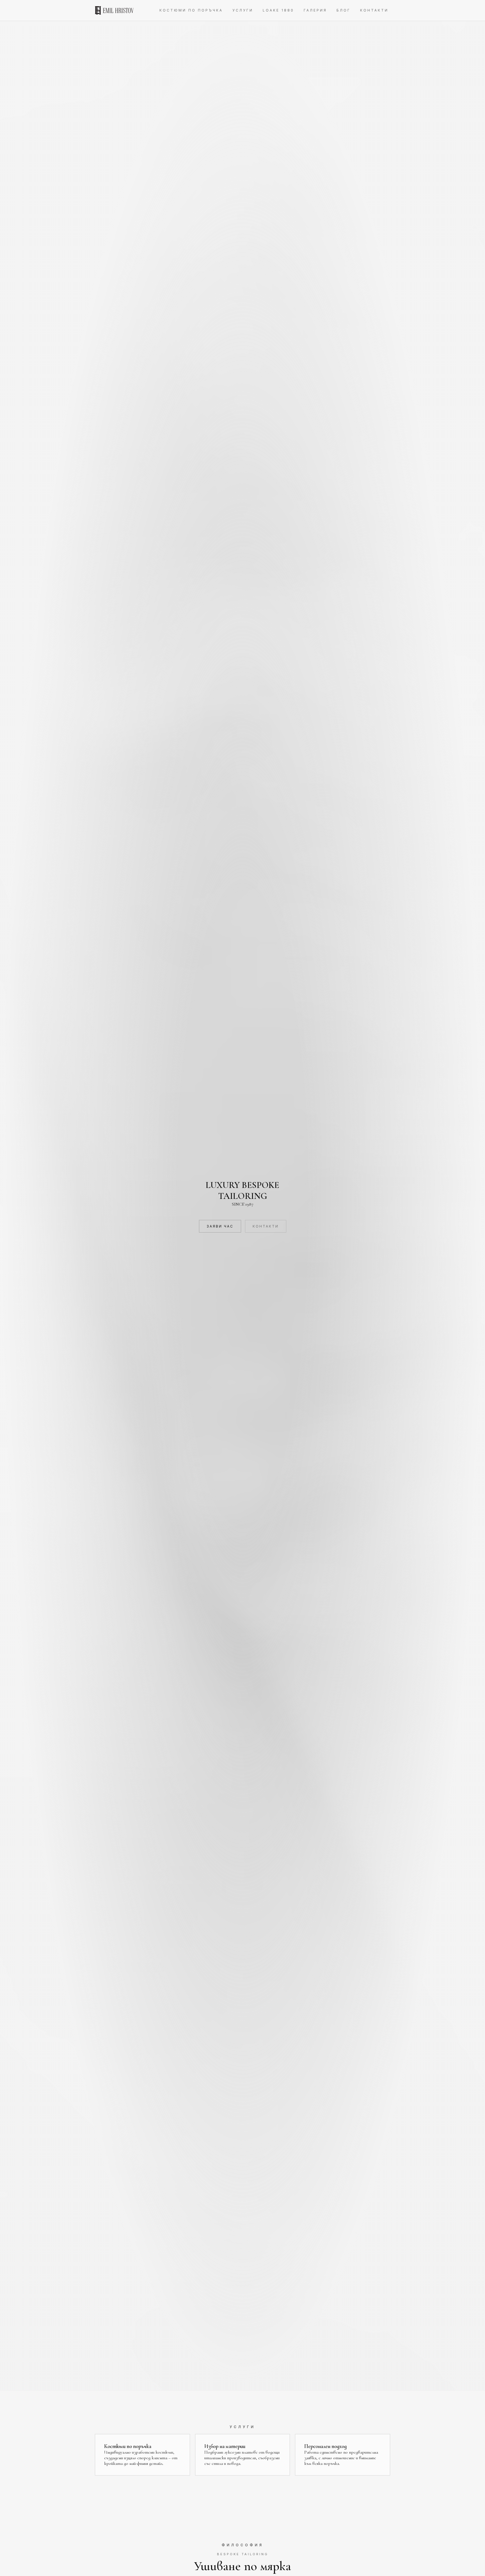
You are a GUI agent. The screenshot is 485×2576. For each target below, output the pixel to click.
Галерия (315, 10)
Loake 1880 (278, 10)
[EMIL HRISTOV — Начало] (114, 10)
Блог (344, 10)
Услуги (243, 10)
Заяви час (220, 1226)
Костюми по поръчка (191, 10)
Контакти (374, 10)
